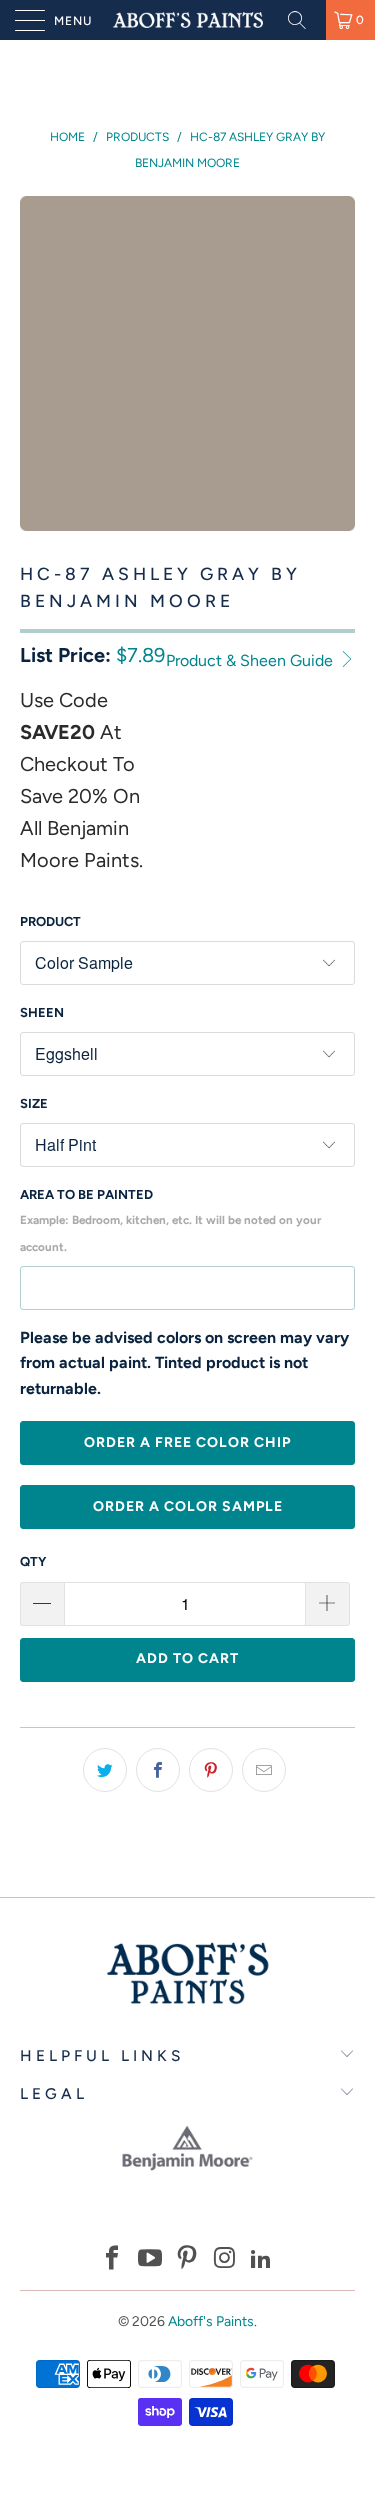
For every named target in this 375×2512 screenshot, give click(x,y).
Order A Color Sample (188, 1506)
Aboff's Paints (211, 2321)
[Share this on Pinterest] (211, 1770)
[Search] (304, 20)
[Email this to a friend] (264, 1770)
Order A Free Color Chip (187, 1442)
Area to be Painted (170, 1220)
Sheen (42, 1012)
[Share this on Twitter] (105, 1770)
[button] (113, 2260)
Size (34, 1103)
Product (50, 921)
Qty (33, 1561)
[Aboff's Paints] (188, 20)
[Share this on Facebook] (158, 1770)
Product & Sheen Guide (251, 660)
